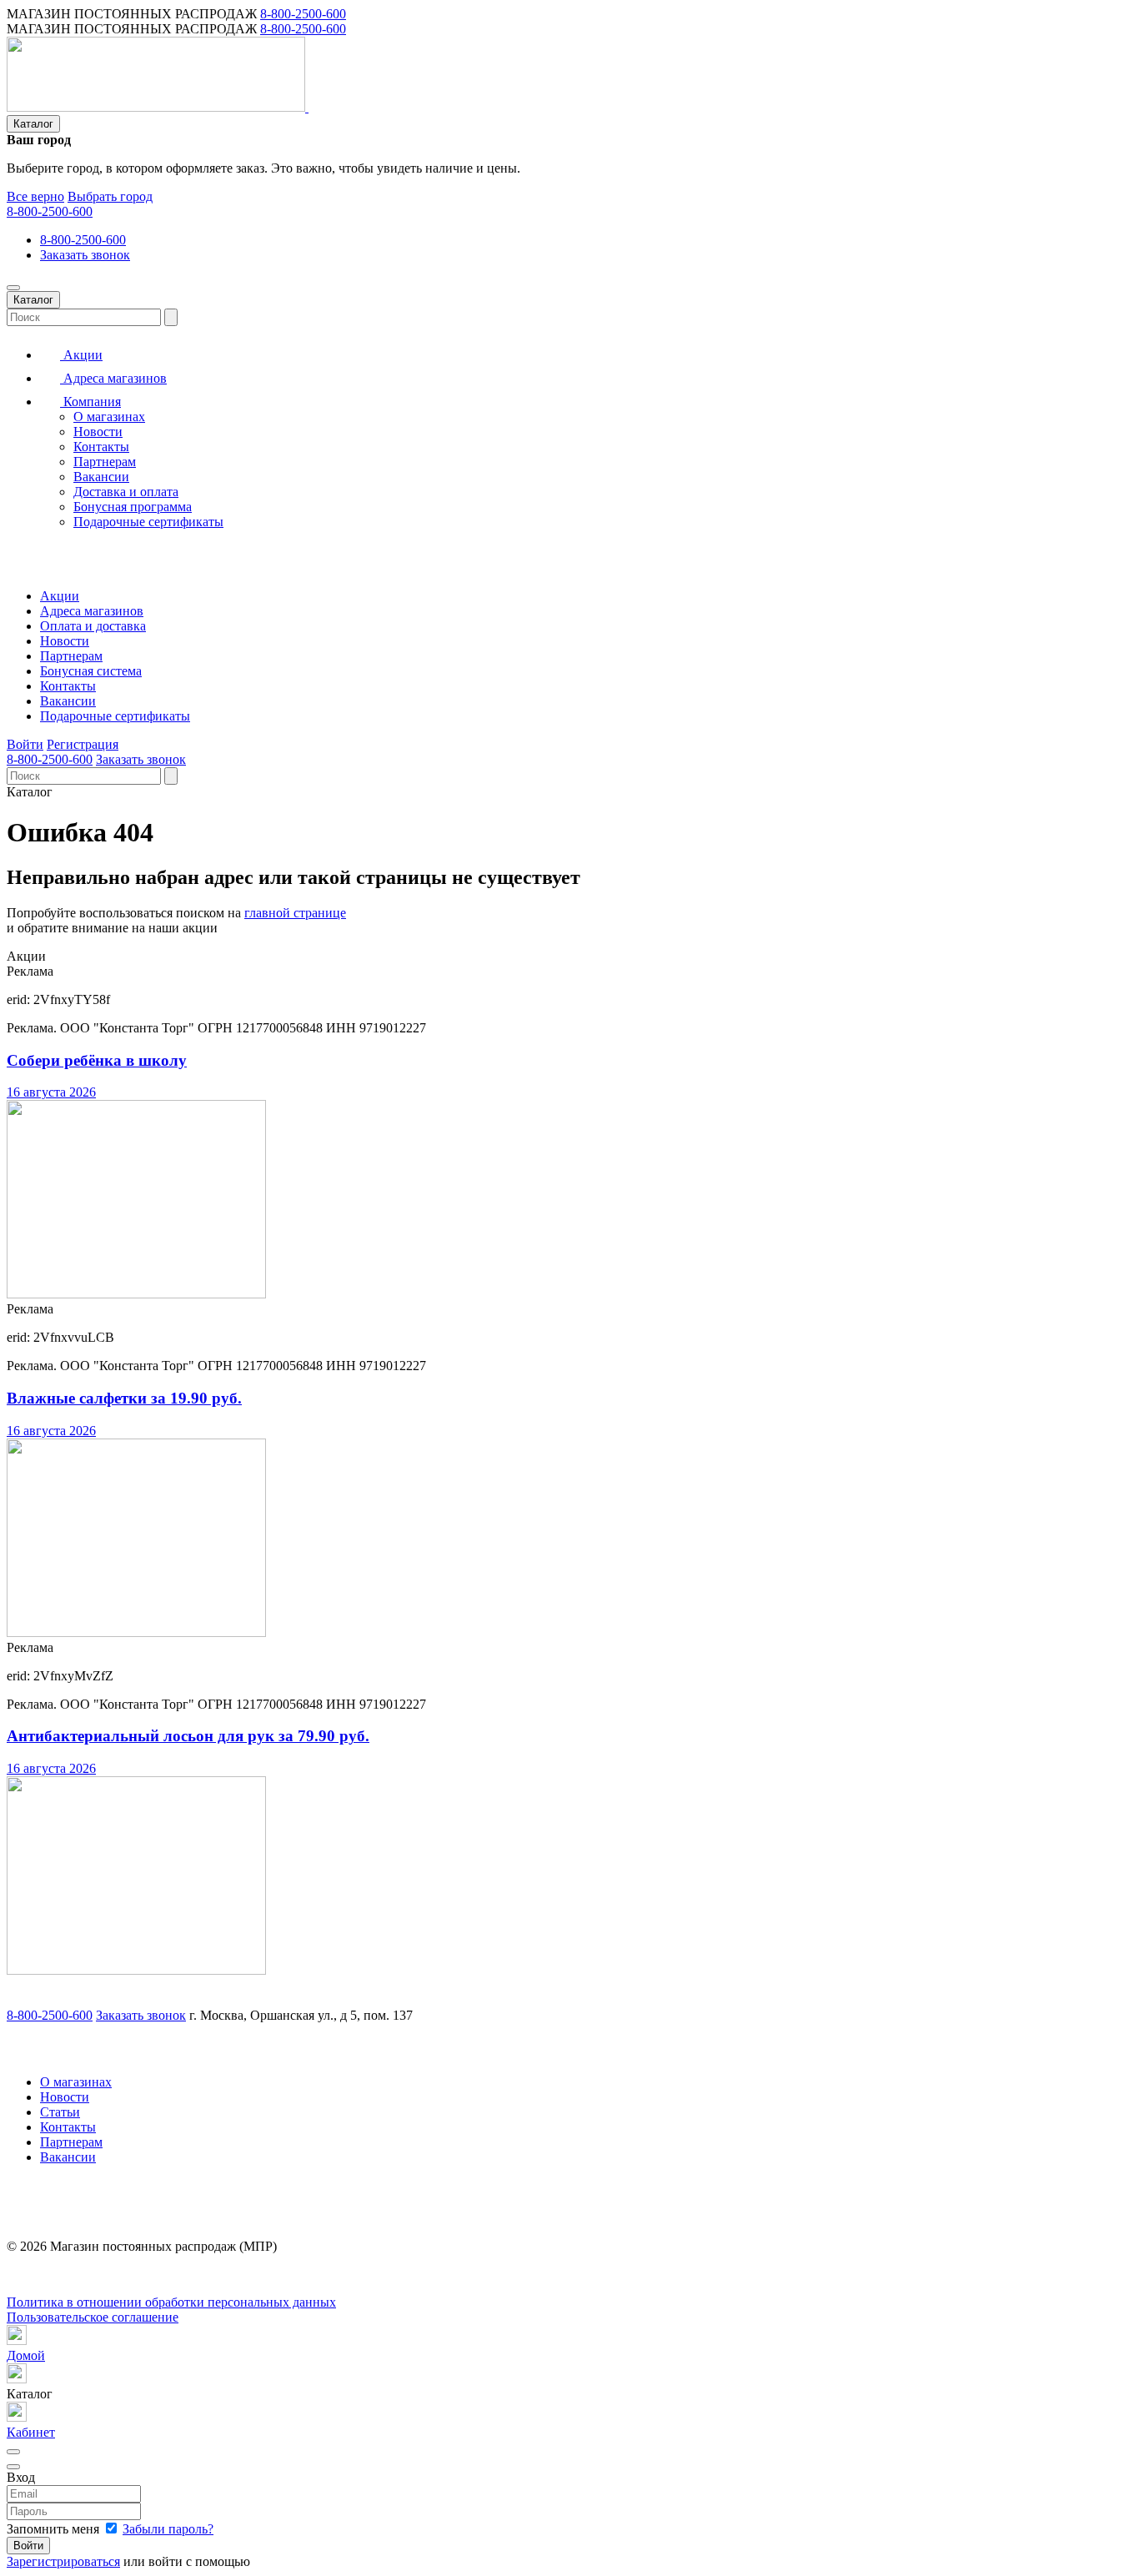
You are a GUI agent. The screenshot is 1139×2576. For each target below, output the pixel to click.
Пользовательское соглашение (93, 2317)
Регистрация (83, 744)
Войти (25, 744)
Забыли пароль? (168, 2529)
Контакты (101, 447)
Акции (81, 355)
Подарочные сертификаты (148, 522)
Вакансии (101, 477)
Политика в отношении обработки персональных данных (171, 2302)
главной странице (295, 913)
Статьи (60, 2112)
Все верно (35, 196)
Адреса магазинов (113, 378)
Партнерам (105, 462)
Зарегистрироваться (63, 2561)
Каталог (33, 124)
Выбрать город (110, 196)
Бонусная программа (133, 507)
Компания (90, 402)
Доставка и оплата (126, 492)
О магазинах (109, 417)
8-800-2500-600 (303, 14)
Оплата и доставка (93, 626)
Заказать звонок (85, 255)
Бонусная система (91, 671)
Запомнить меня (55, 2529)
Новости (98, 432)
